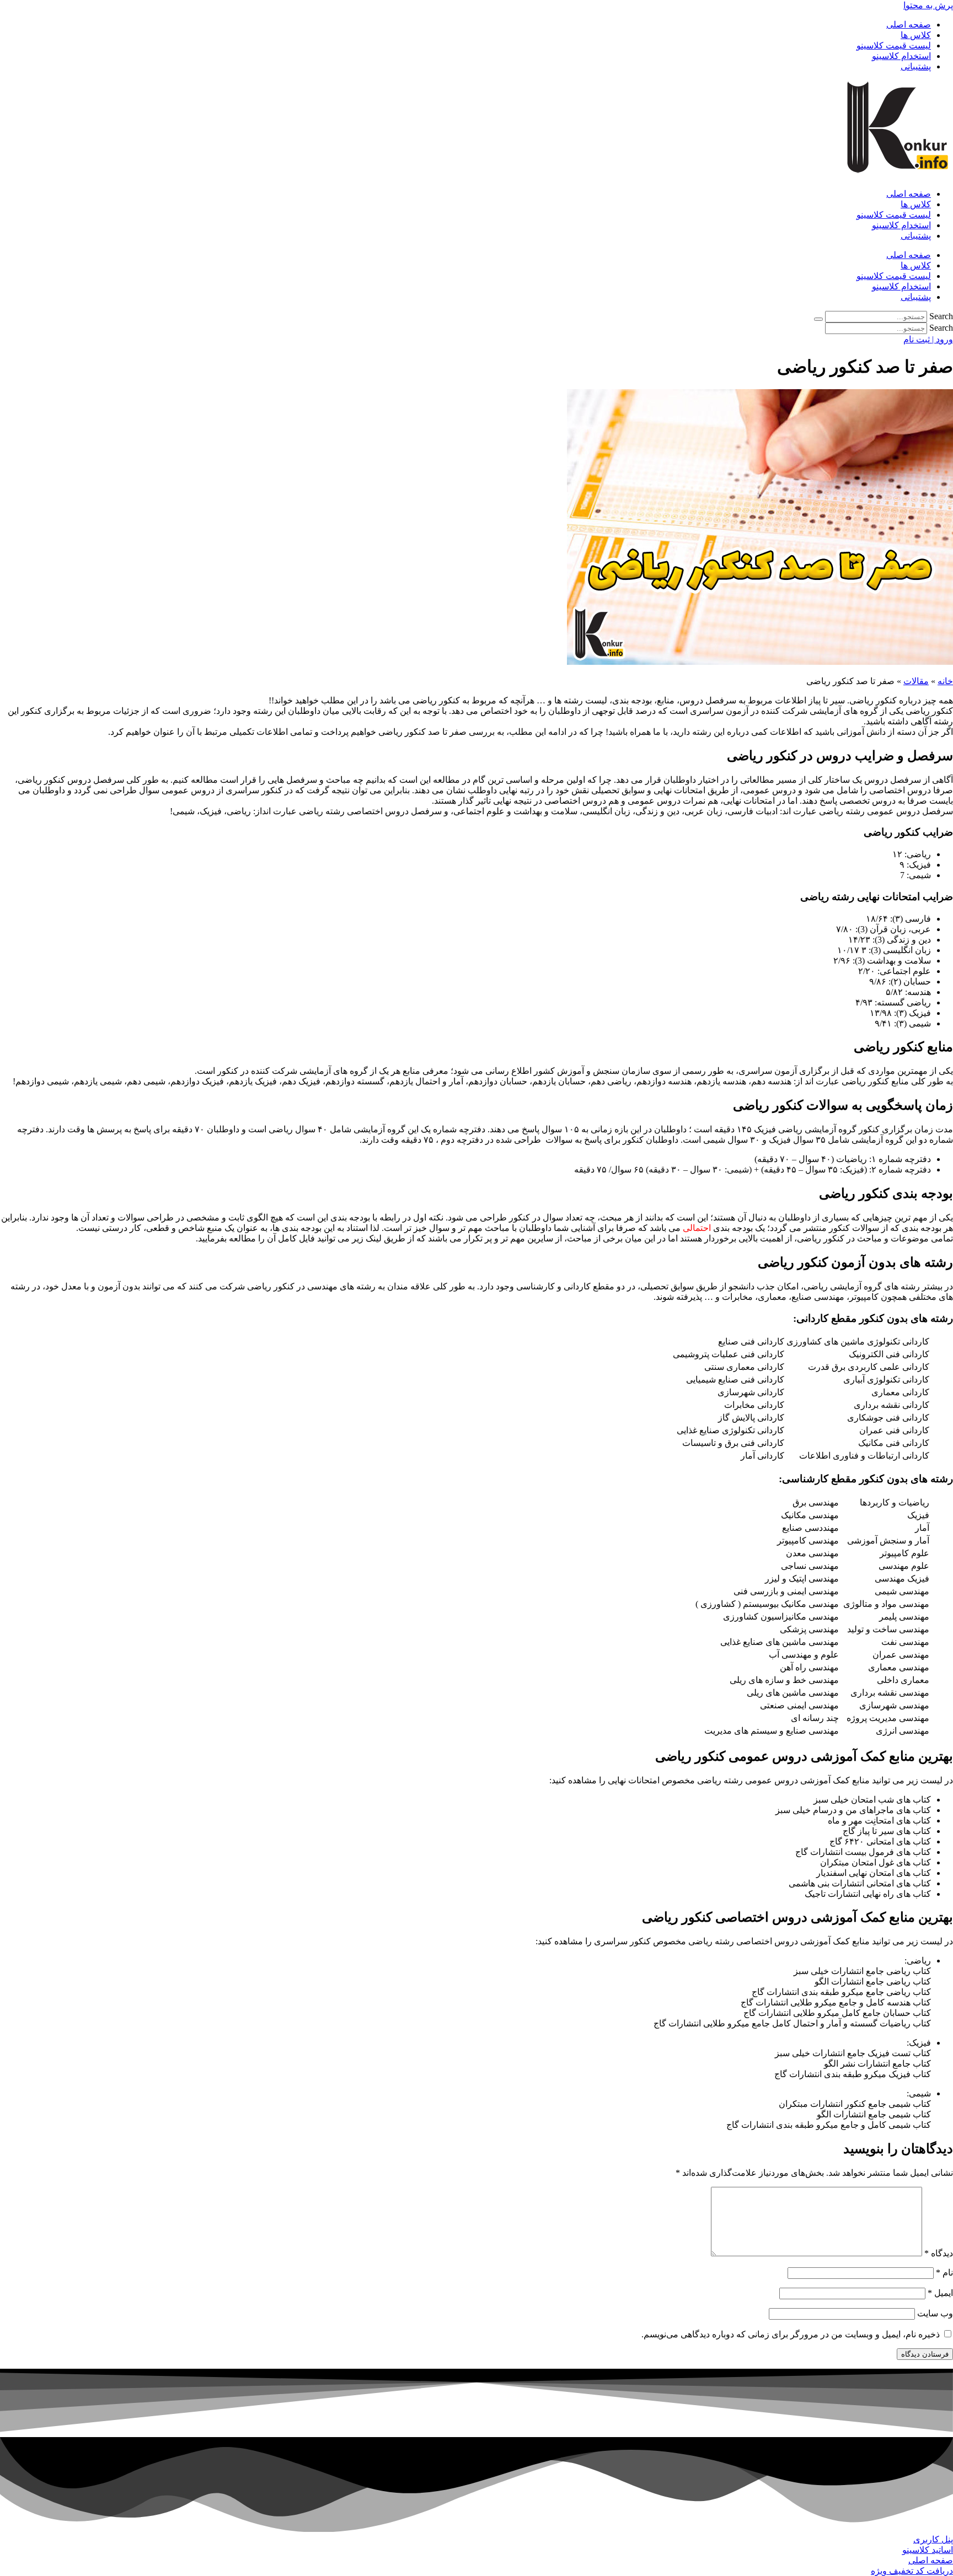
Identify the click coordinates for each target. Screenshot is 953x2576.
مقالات (916, 681)
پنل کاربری (933, 2539)
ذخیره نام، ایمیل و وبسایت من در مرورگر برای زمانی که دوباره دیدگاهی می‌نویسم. (791, 2334)
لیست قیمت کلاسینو (894, 45)
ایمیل (940, 2293)
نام (944, 2273)
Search (941, 316)
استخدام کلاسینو (901, 56)
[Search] (818, 319)
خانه (945, 681)
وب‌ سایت (935, 2313)
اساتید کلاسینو (928, 2550)
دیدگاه (939, 2253)
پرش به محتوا (928, 5)
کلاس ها (916, 35)
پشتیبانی (916, 66)
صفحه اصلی (909, 25)
